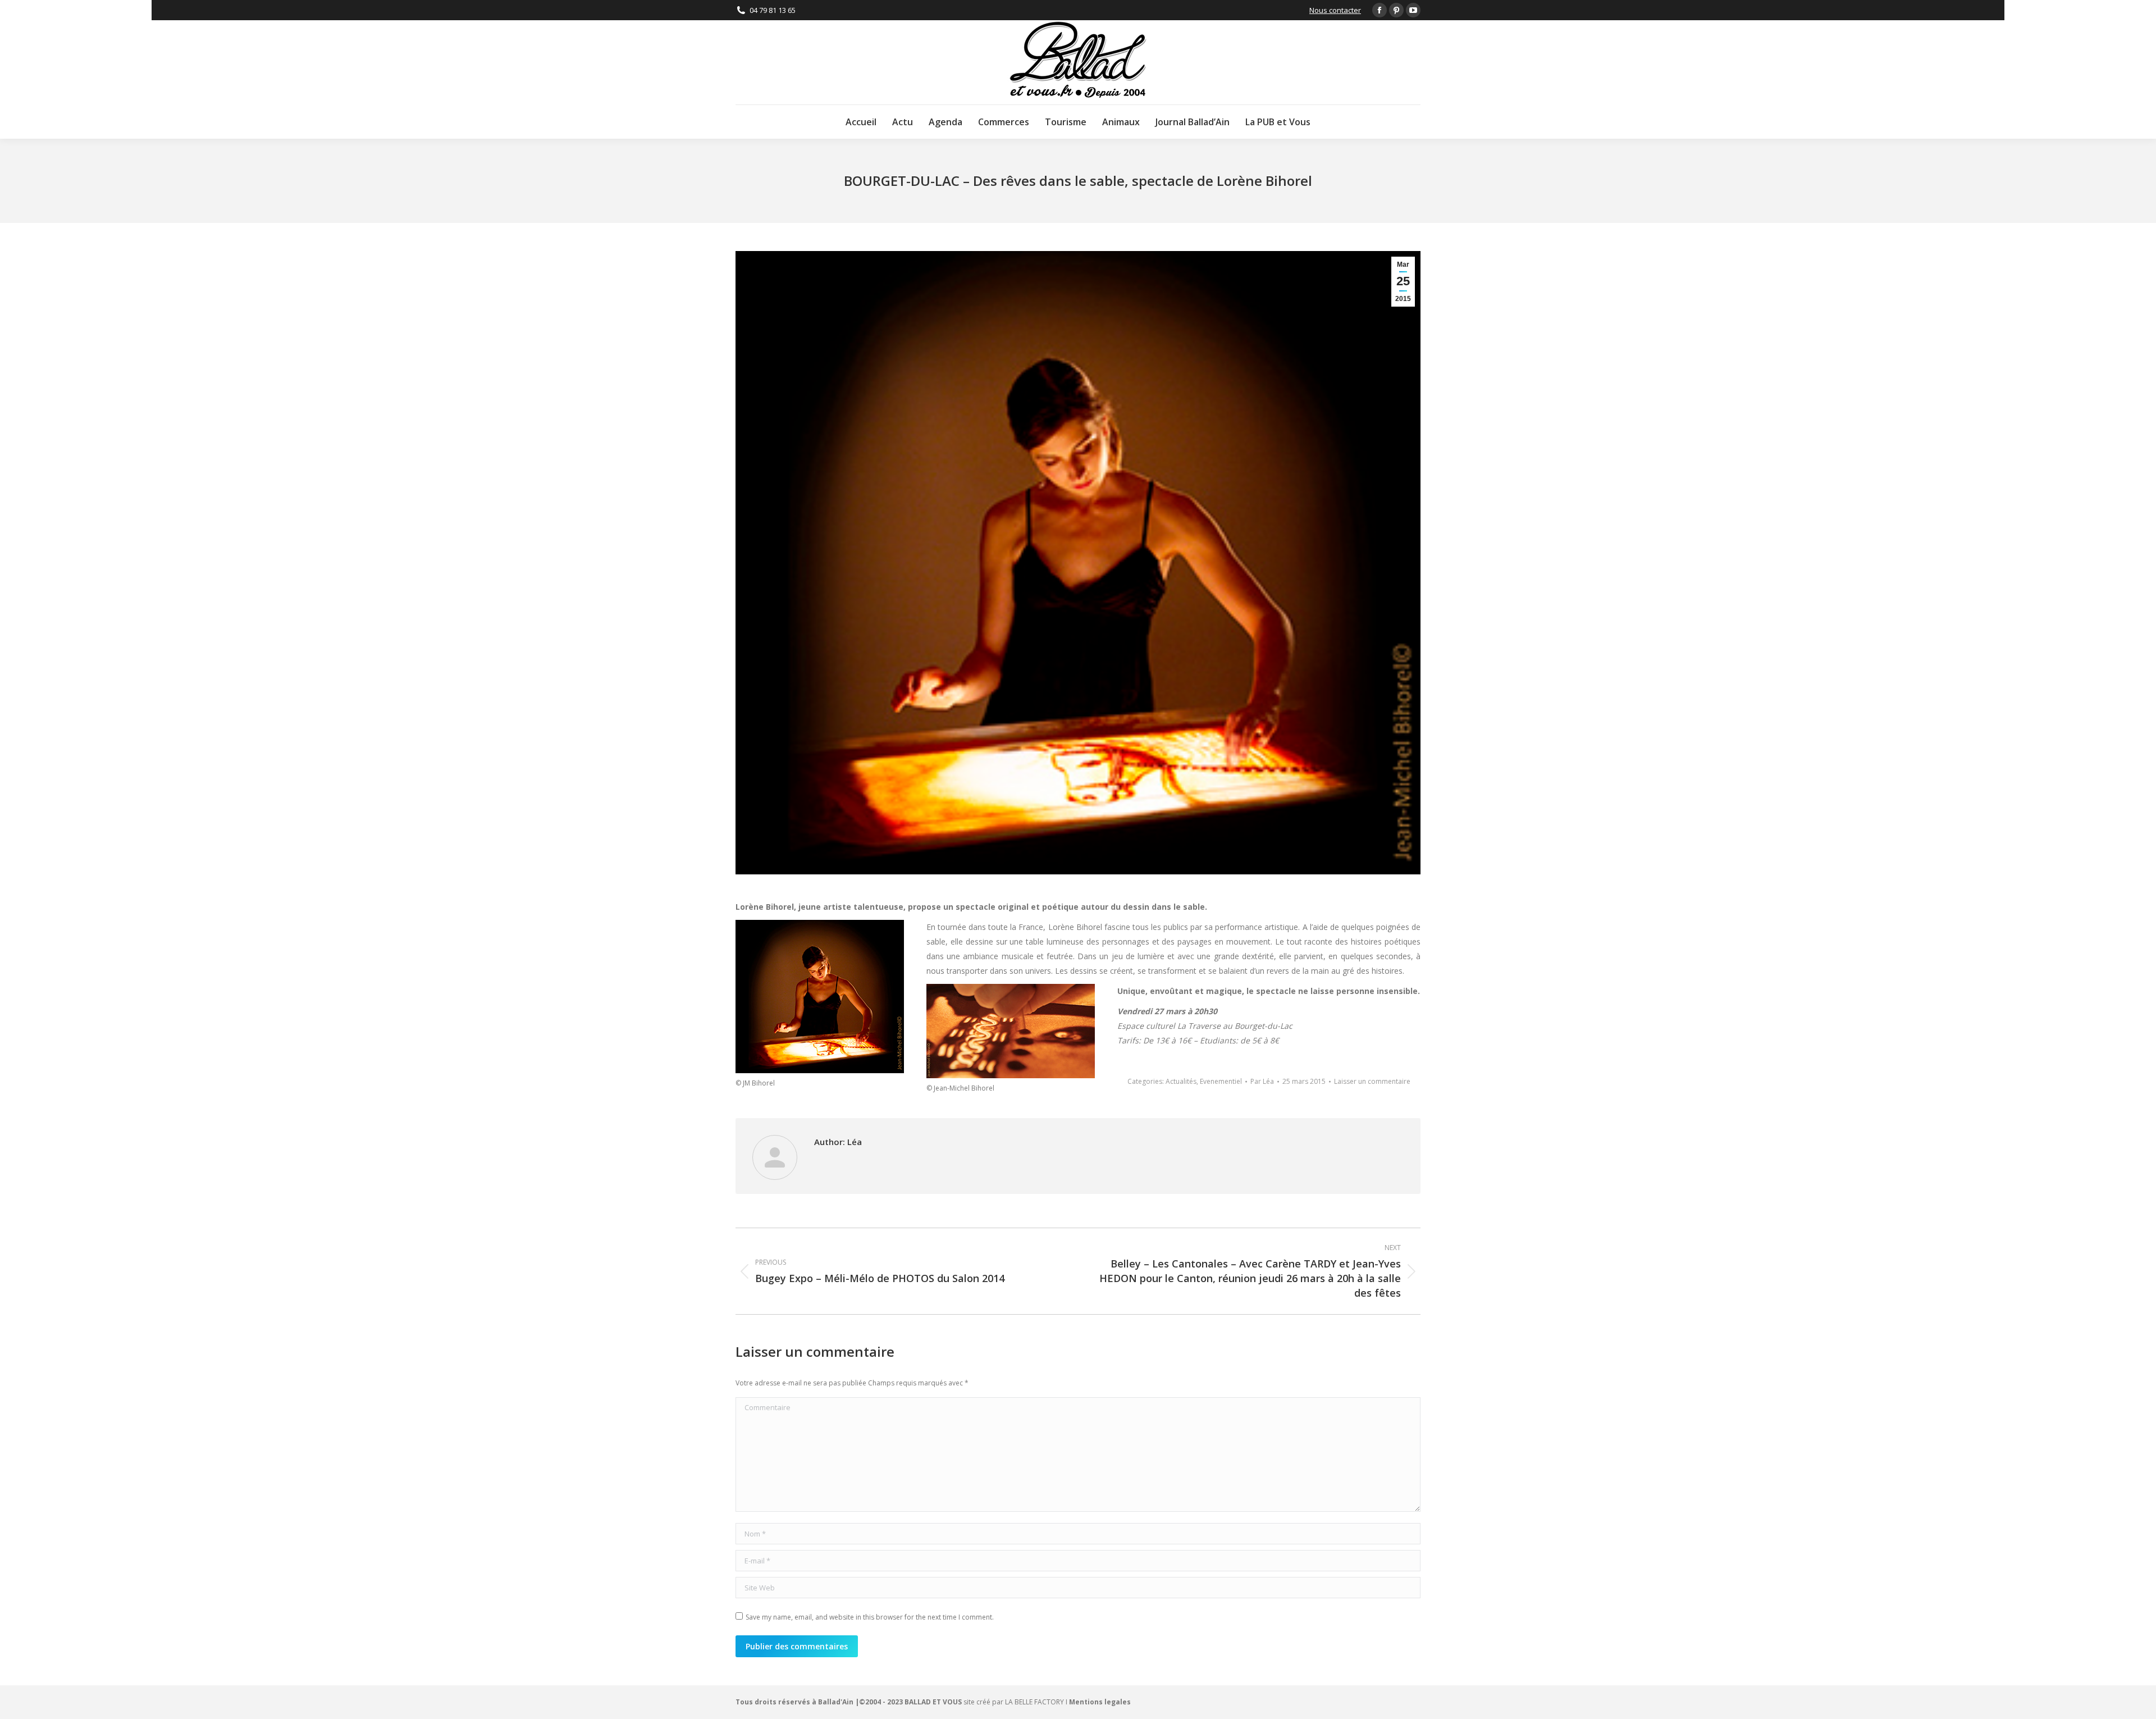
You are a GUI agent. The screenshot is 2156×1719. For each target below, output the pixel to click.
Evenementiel (1221, 1081)
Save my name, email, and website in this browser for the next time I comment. (870, 1617)
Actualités (1181, 1081)
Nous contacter (1335, 10)
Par (1262, 1081)
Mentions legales (1100, 1702)
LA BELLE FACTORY (1034, 1702)
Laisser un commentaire (1372, 1081)
